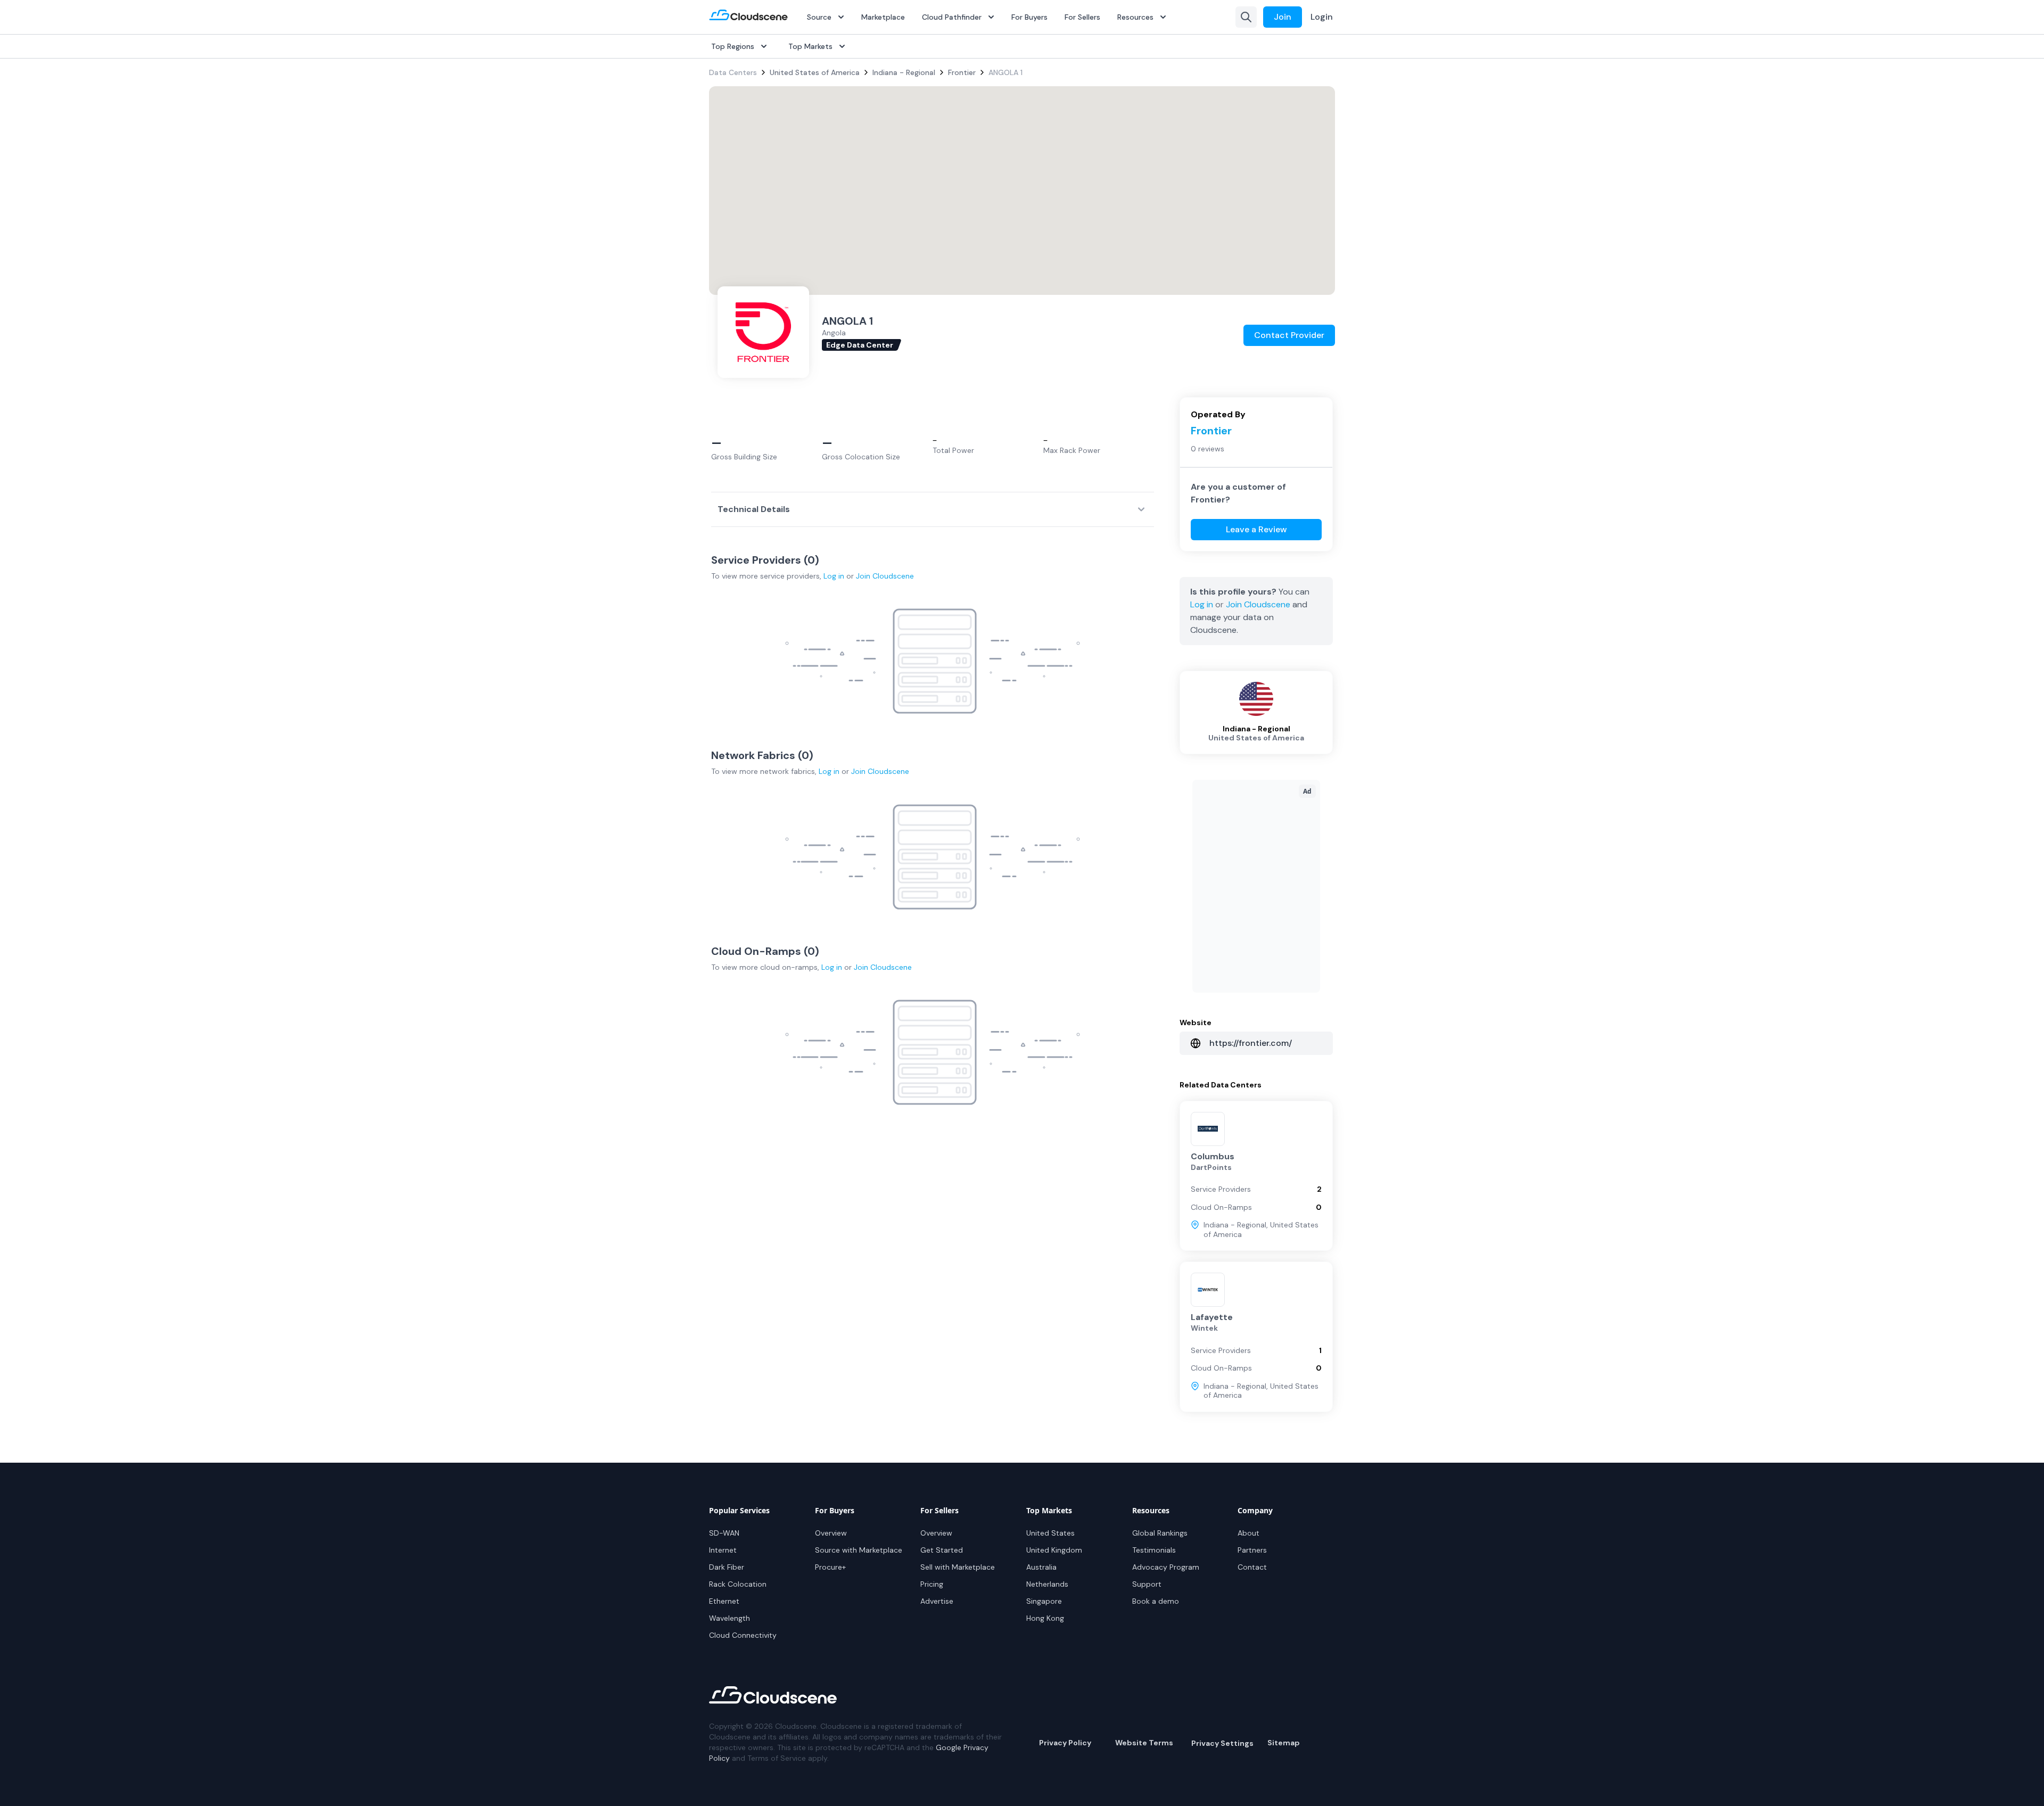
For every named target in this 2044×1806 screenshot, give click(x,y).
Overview (831, 1533)
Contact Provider (1289, 335)
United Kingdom (1054, 1550)
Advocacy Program (1166, 1567)
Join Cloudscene (885, 576)
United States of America (815, 72)
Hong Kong (1045, 1618)
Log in (834, 576)
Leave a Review (1256, 529)
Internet (723, 1550)
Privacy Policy (1065, 1743)
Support (1147, 1584)
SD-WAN (724, 1533)
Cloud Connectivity (743, 1635)
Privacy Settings (1222, 1743)
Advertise (937, 1601)
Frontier (962, 72)
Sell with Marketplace (958, 1567)
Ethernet (724, 1601)
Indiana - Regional (904, 72)
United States (1050, 1533)
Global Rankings (1160, 1533)
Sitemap (1284, 1743)
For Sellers (1082, 17)
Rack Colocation (738, 1584)
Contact (1252, 1567)
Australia (1041, 1567)
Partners (1252, 1550)
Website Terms (1144, 1743)
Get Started (942, 1550)
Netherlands (1047, 1584)
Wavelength (730, 1618)
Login (1322, 17)
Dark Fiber (727, 1567)
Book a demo (1156, 1601)
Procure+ (830, 1567)
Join (1283, 17)
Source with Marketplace (859, 1550)
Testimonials (1154, 1550)
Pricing (932, 1584)
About (1248, 1533)
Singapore (1044, 1601)
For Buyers (1029, 17)
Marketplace (883, 17)
